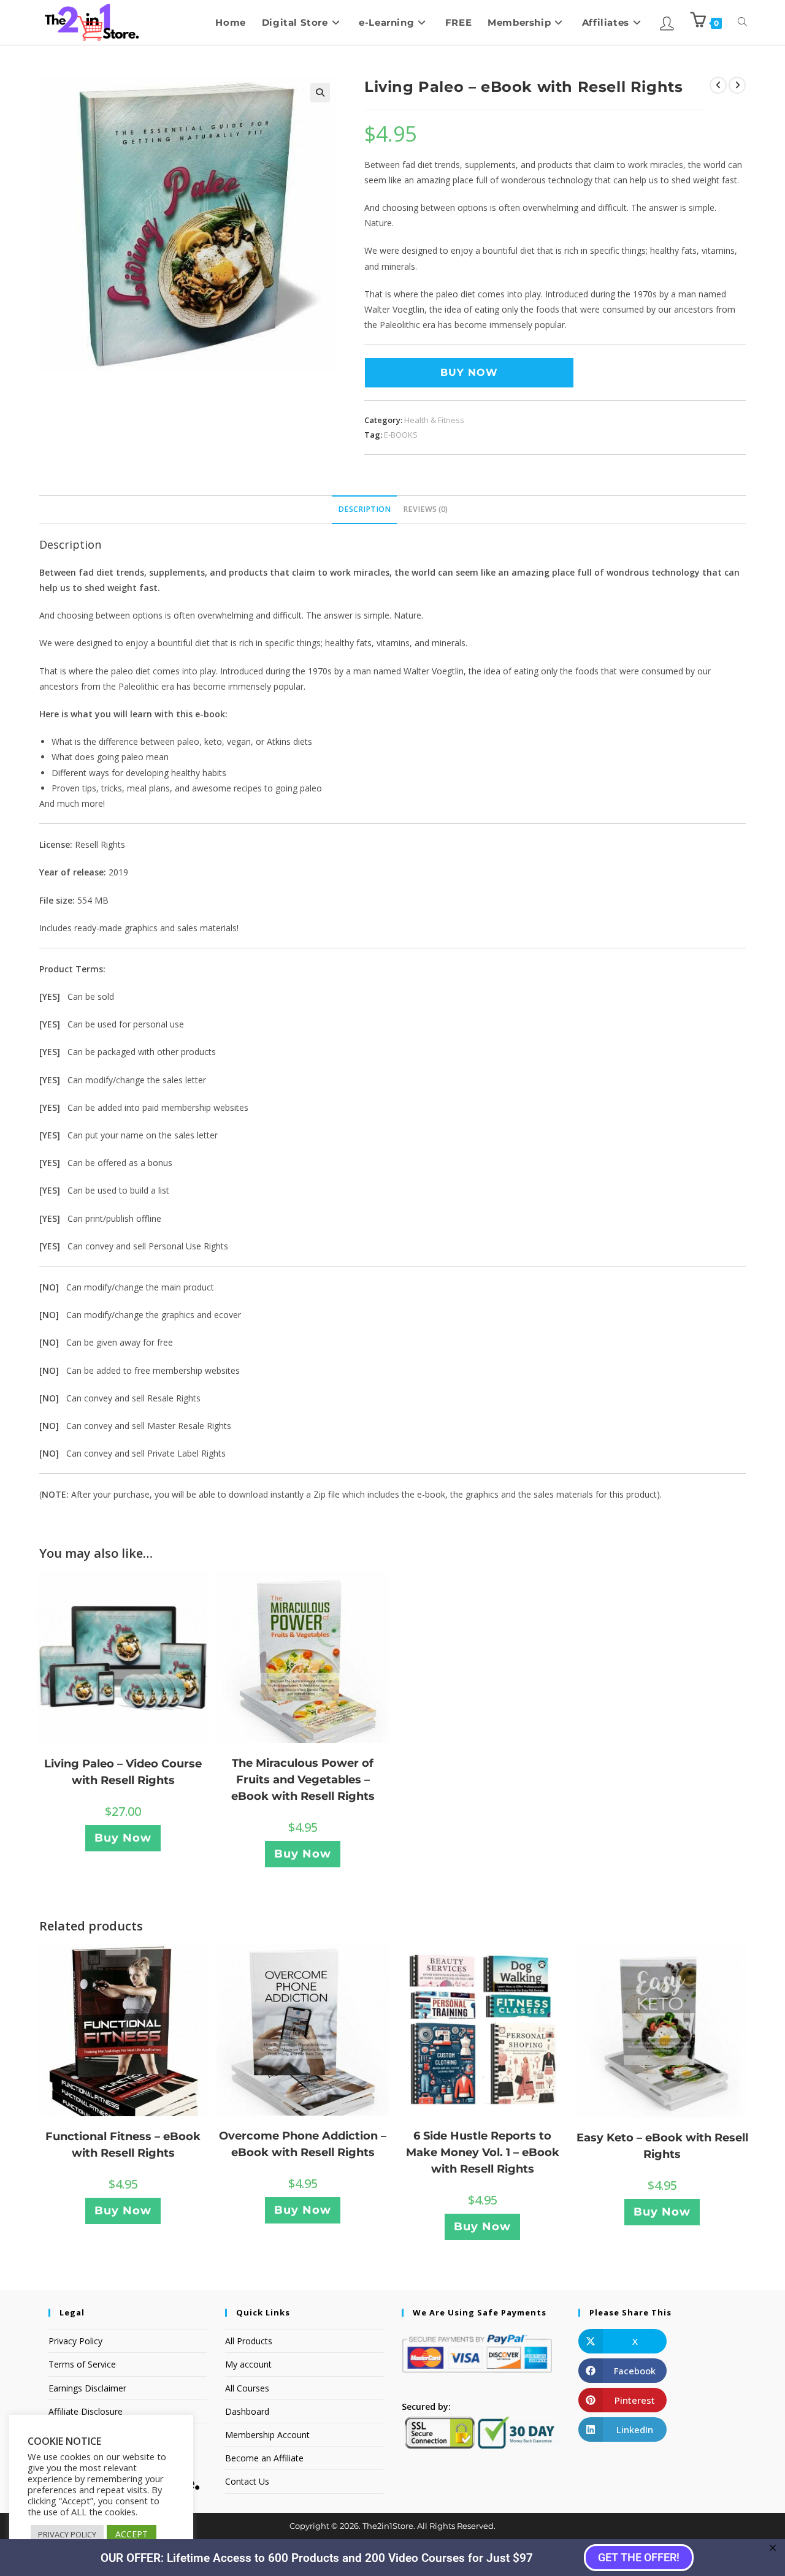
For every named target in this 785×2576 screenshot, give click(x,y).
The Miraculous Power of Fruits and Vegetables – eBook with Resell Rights (303, 1780)
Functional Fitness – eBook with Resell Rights (123, 2145)
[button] (320, 93)
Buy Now (469, 372)
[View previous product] (718, 85)
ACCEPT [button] (132, 2534)
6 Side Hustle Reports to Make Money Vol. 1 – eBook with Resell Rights (483, 2152)
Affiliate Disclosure (86, 2411)
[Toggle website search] (742, 22)
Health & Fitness (434, 420)
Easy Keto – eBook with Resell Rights (662, 2146)
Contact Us (247, 2481)
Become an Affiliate (264, 2458)
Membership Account (267, 2435)
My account (248, 2364)
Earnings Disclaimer (87, 2388)
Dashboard (247, 2411)
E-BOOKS (401, 435)
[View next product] (737, 85)
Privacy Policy (75, 2341)
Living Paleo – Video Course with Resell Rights (123, 1772)
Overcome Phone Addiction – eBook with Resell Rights (303, 2144)
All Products (249, 2341)
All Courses (247, 2388)
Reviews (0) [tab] (425, 509)
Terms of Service (82, 2364)
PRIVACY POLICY (67, 2534)
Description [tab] (364, 509)
